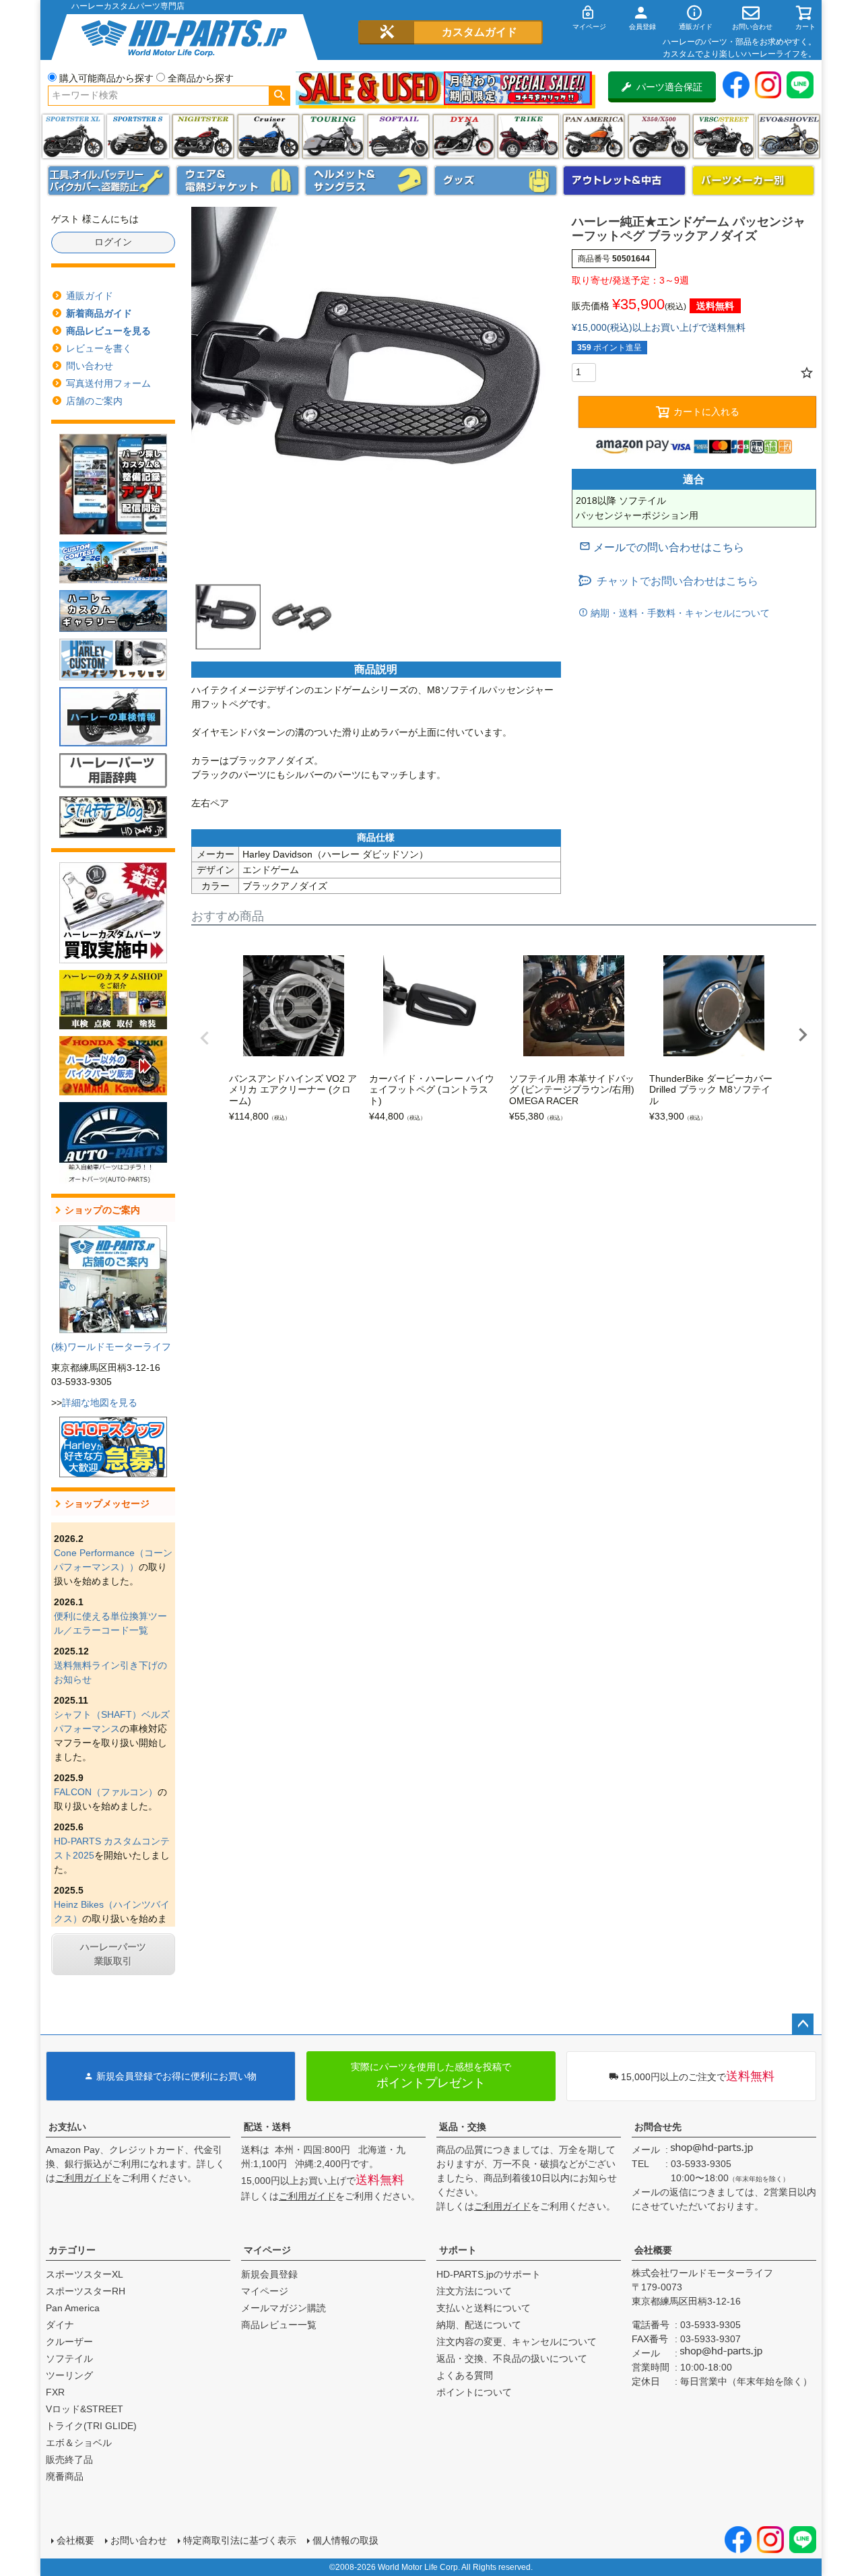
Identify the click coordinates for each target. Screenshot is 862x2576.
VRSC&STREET (724, 136)
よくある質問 (465, 2375)
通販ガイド (90, 296)
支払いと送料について (484, 2308)
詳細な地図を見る (100, 1403)
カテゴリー (72, 2250)
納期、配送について (479, 2325)
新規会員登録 (269, 2274)
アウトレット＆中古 (624, 181)
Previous (205, 1038)
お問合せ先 (658, 2127)
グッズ (496, 181)
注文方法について (474, 2291)
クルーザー (69, 2342)
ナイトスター (203, 136)
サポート (458, 2250)
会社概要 (653, 2250)
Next (803, 1035)
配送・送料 (267, 2127)
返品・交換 (463, 2127)
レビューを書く (99, 348)
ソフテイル (398, 136)
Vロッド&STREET (85, 2409)
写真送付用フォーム (108, 383)
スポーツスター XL (73, 136)
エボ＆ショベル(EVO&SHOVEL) (789, 136)
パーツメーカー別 (754, 181)
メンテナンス (109, 181)
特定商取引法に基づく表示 (240, 2540)
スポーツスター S (138, 136)
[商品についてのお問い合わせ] (662, 547)
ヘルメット (366, 181)
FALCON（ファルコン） (106, 1792)
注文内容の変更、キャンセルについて (517, 2342)
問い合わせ (90, 366)
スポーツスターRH (86, 2291)
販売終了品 (69, 2459)
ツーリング (333, 136)
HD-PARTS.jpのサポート (489, 2274)
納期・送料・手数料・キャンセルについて (679, 613)
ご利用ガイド (84, 2178)
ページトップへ (803, 2024)
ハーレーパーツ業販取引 (113, 1954)
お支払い (67, 2127)
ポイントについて (474, 2392)
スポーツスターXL (85, 2274)
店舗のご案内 (94, 401)
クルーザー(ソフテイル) (268, 136)
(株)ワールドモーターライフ (111, 1347)
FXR (55, 2392)
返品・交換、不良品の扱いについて (512, 2358)
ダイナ (464, 136)
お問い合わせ (139, 2540)
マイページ (267, 2250)
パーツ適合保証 (669, 87)
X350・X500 (659, 136)
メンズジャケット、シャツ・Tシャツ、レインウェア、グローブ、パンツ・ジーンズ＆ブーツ (238, 181)
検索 (279, 96)
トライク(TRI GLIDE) (528, 136)
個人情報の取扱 (345, 2540)
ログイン (113, 242)
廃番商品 (65, 2476)
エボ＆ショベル (79, 2443)
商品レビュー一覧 (279, 2325)
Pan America (594, 136)
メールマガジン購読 (284, 2308)
